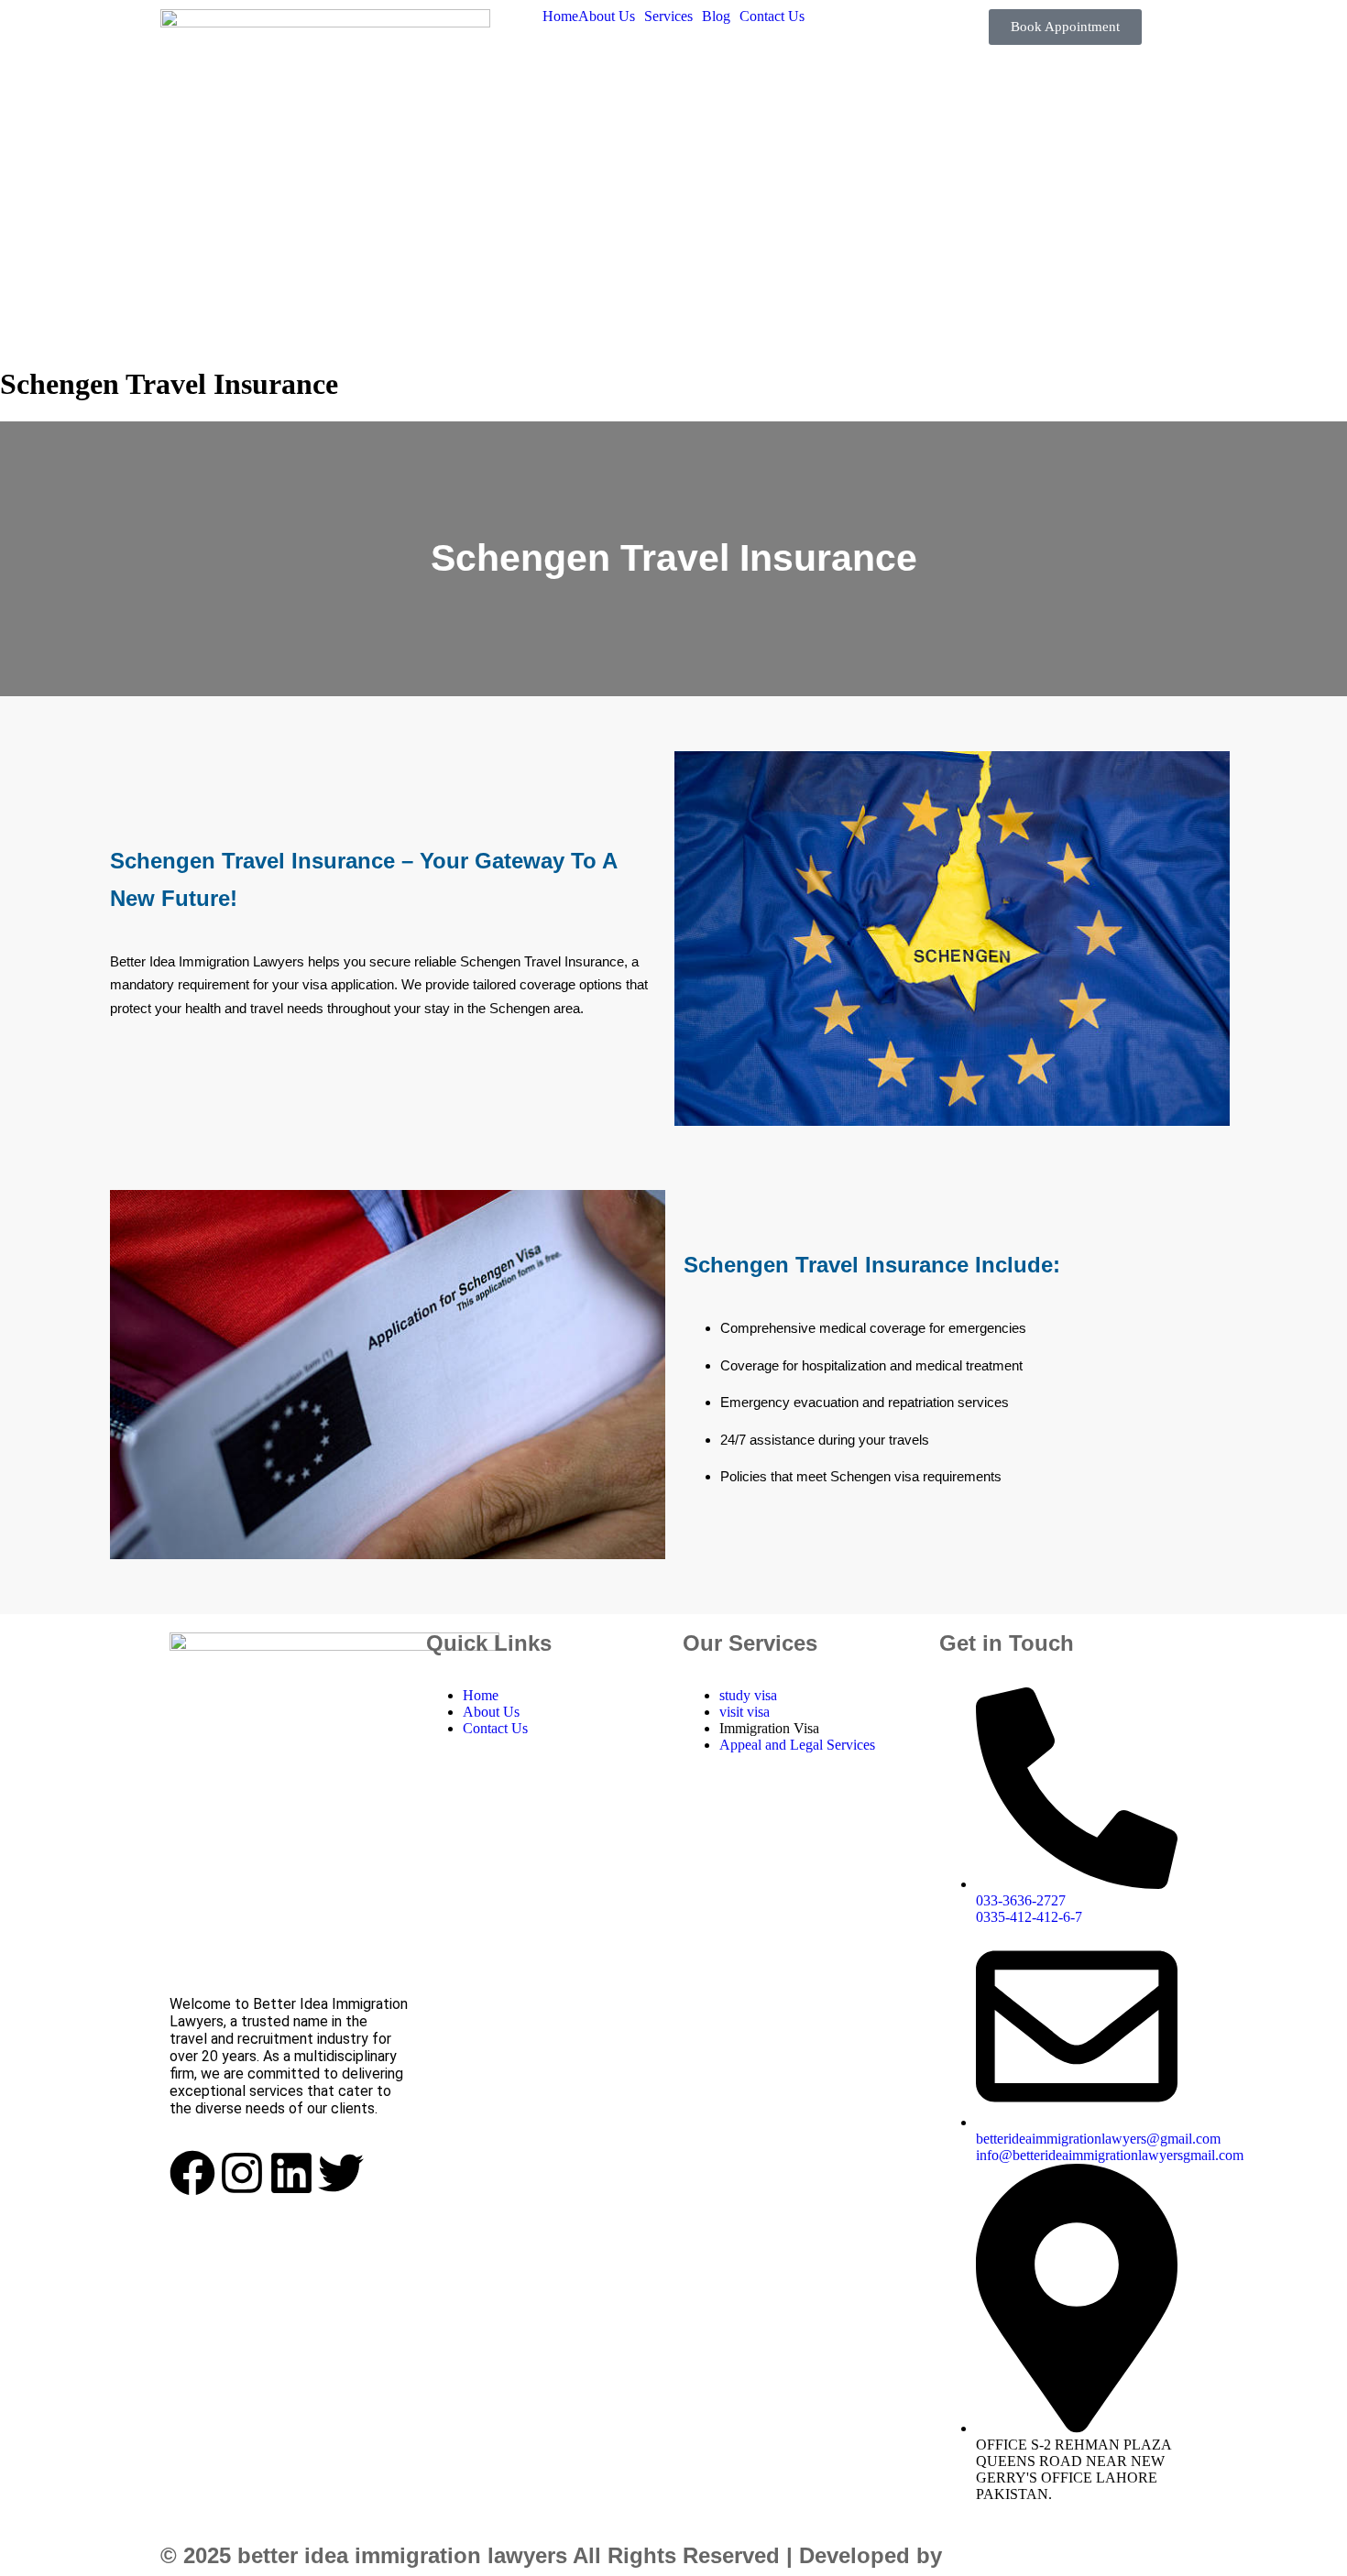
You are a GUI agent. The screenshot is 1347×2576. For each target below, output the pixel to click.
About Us (607, 16)
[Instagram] (242, 2173)
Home (560, 16)
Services (668, 16)
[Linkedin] (291, 2173)
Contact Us (772, 16)
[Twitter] (341, 2173)
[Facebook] (192, 2173)
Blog (716, 16)
